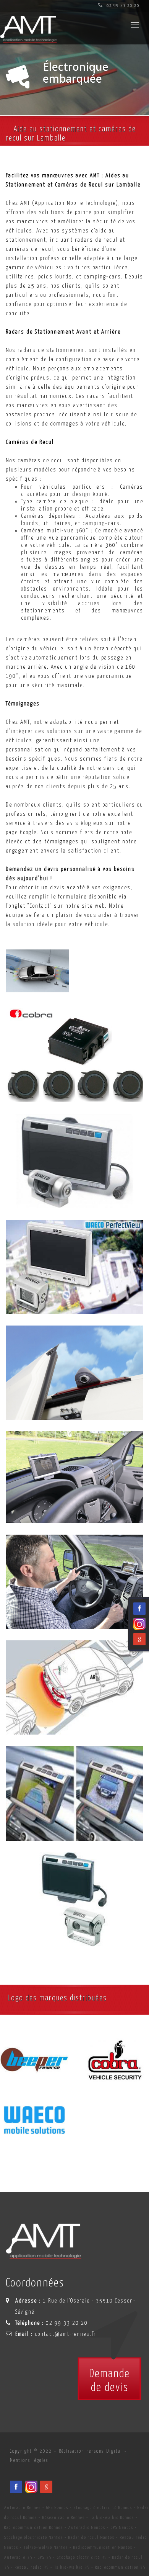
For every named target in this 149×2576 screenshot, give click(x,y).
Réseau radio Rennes (64, 2518)
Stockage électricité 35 (82, 2557)
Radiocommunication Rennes (34, 2528)
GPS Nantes (122, 2528)
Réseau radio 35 (32, 2567)
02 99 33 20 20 (122, 6)
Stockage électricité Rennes (103, 2508)
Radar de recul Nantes (92, 2538)
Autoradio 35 (18, 2557)
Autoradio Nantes (87, 2528)
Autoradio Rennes (23, 2508)
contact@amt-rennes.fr (66, 2334)
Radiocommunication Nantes (103, 2547)
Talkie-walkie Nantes (46, 2547)
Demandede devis (109, 2381)
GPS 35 (45, 2557)
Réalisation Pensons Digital (91, 2451)
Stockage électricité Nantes (34, 2538)
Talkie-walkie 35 (72, 2567)
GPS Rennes (57, 2508)
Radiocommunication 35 (120, 2567)
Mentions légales (29, 2461)
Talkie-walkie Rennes (112, 2518)
